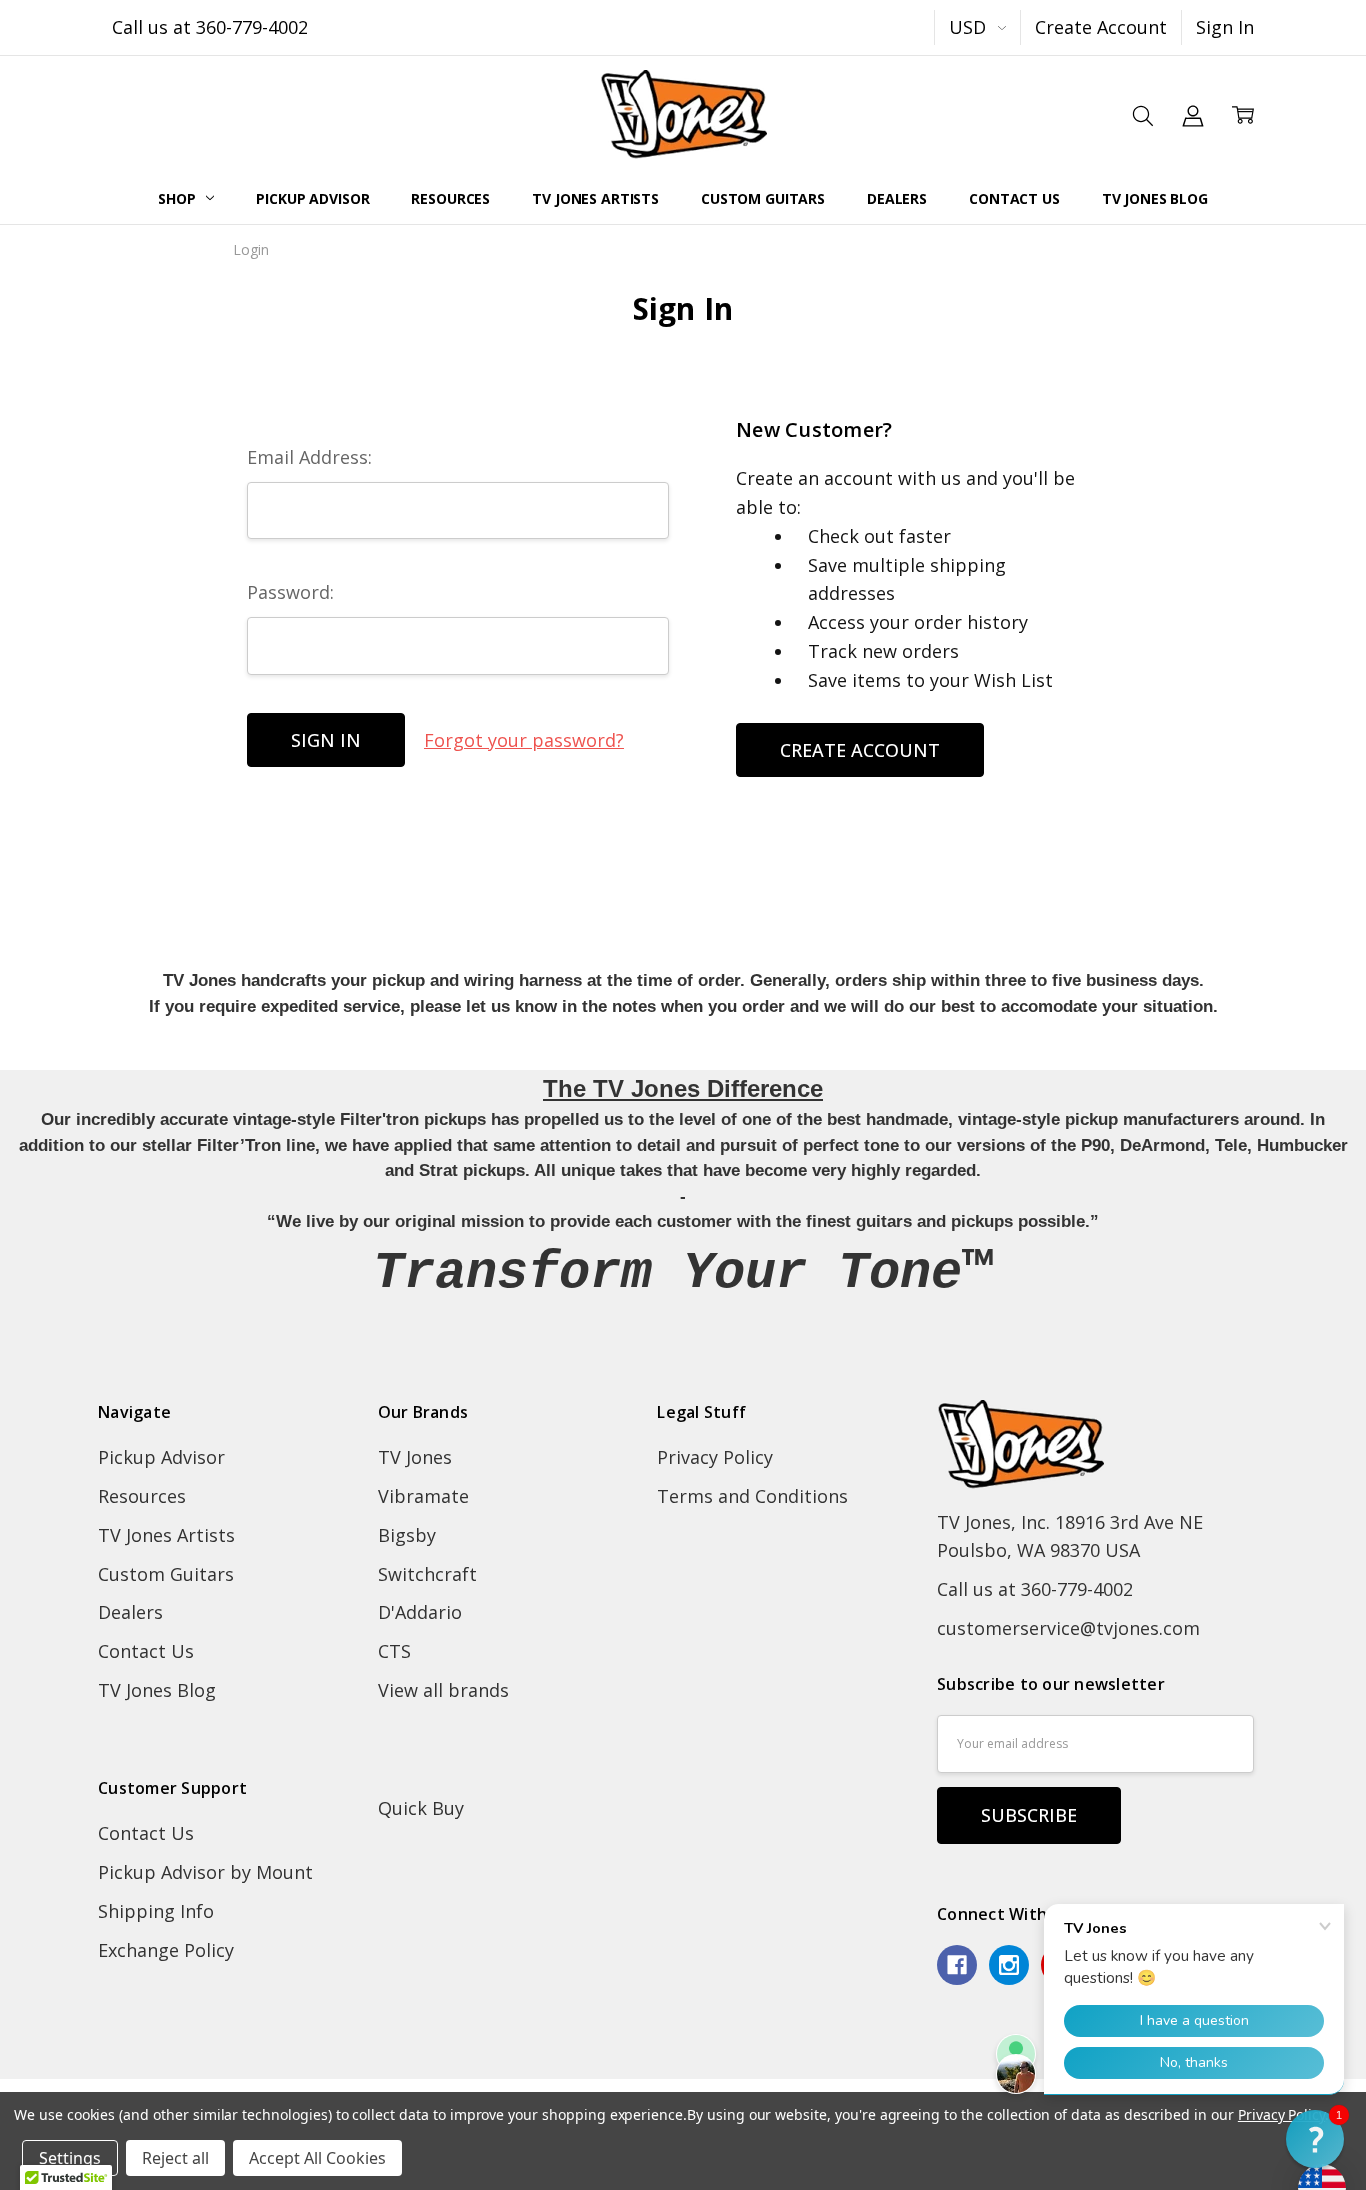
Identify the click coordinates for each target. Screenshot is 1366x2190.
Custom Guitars (763, 198)
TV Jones (415, 1457)
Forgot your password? (524, 740)
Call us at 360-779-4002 (210, 27)
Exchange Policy (166, 1950)
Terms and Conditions (752, 1496)
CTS (394, 1651)
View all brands (443, 1690)
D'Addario (420, 1612)
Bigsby (407, 1535)
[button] (1315, 2139)
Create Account (1101, 27)
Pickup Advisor (312, 198)
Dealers (897, 198)
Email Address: (309, 457)
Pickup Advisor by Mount (205, 1872)
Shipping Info (156, 1911)
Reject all (175, 2158)
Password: (290, 592)
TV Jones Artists (595, 198)
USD (970, 27)
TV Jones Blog (1155, 198)
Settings (70, 2158)
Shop (178, 198)
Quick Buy (421, 1808)
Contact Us (1014, 198)
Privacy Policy (715, 1457)
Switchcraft (427, 1574)
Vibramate (423, 1496)
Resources (450, 198)
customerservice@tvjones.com (1068, 1628)
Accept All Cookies (317, 2158)
